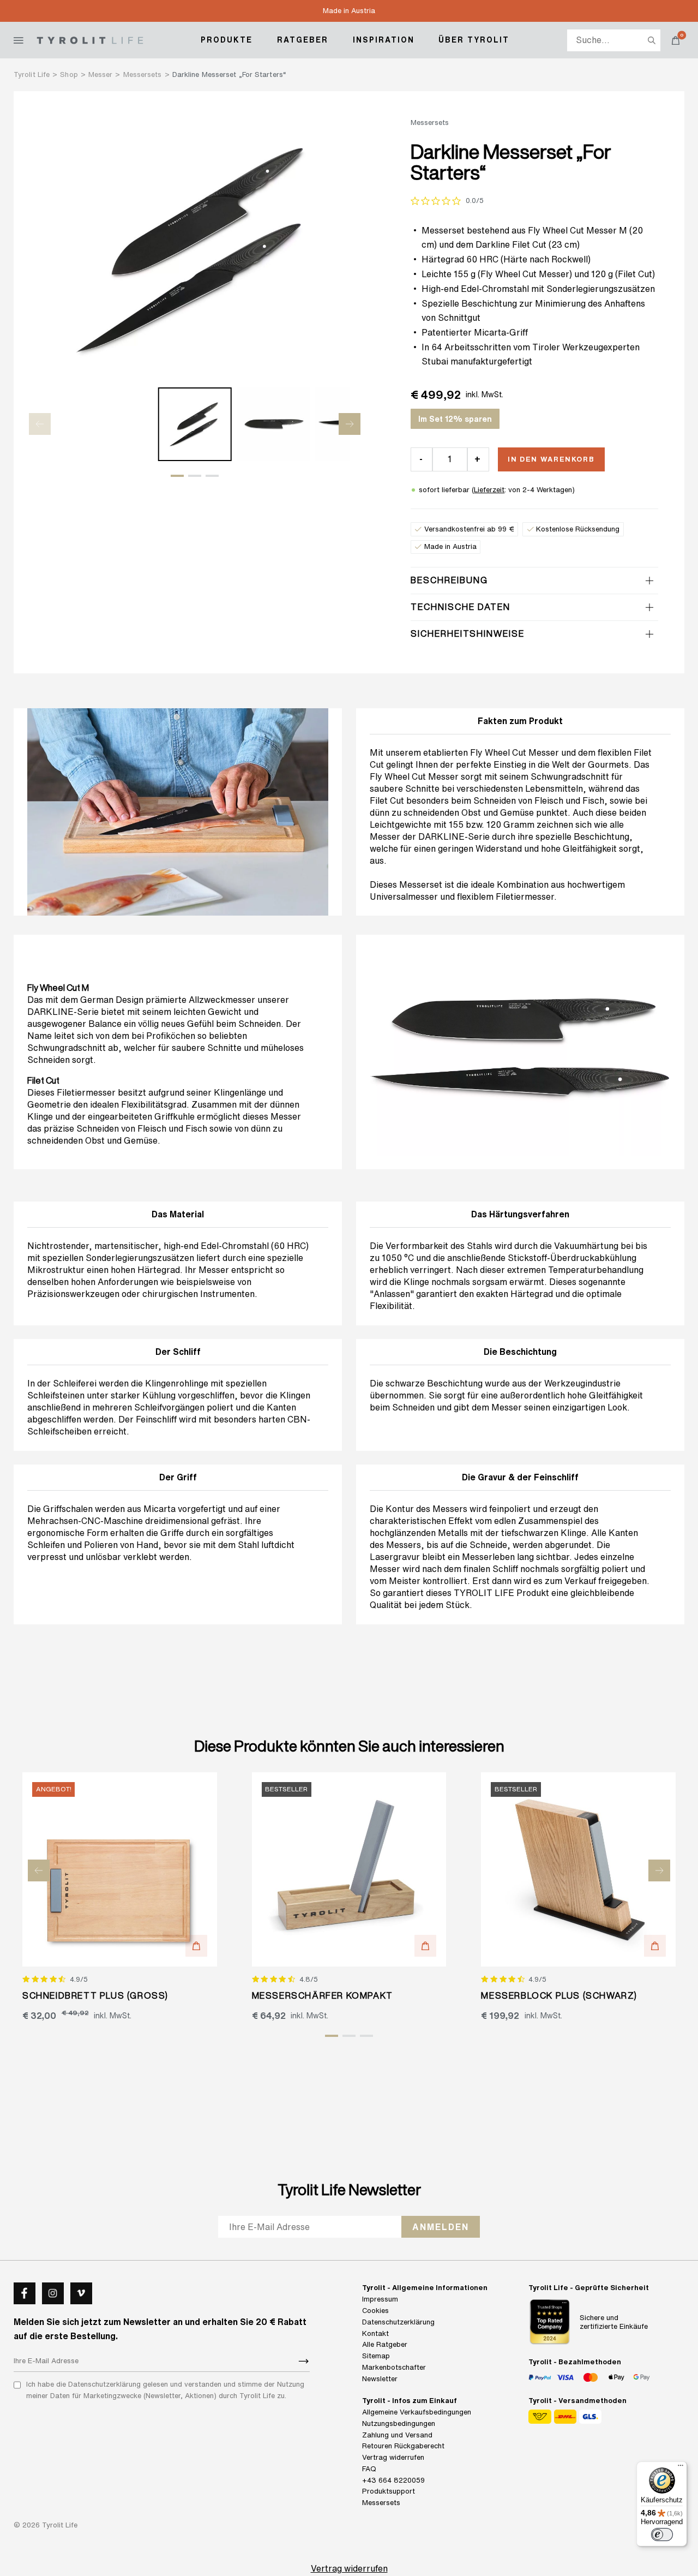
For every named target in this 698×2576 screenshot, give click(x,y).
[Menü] (681, 2468)
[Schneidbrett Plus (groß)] (120, 1870)
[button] (177, 476)
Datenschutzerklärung (398, 2322)
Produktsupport (389, 2491)
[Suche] (652, 40)
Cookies (375, 2311)
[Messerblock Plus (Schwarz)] (578, 1870)
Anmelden (441, 2227)
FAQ (369, 2469)
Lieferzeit (489, 490)
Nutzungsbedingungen (399, 2423)
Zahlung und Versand (397, 2435)
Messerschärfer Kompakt (323, 1995)
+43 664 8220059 (393, 2480)
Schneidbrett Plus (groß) (95, 1995)
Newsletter (380, 2379)
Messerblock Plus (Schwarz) (559, 1995)
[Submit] (304, 2361)
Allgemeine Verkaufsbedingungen (417, 2412)
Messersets (381, 2503)
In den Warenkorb (551, 459)
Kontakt (375, 2333)
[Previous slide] (40, 424)
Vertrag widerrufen (393, 2457)
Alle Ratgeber (385, 2344)
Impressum (380, 2299)
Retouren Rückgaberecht (403, 2446)
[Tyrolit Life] (90, 40)
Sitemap (376, 2356)
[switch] (662, 2535)
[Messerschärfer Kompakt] (349, 1870)
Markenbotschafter (394, 2367)
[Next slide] (350, 424)
